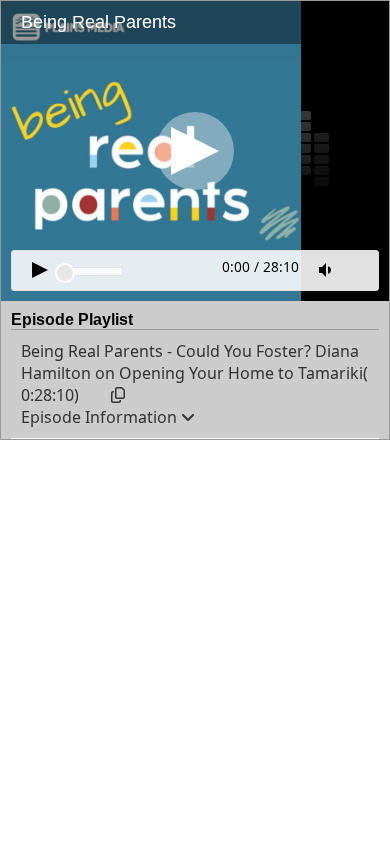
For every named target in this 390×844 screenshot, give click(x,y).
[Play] (195, 151)
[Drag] (65, 273)
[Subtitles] (360, 268)
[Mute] (327, 270)
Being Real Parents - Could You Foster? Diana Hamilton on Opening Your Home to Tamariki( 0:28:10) (194, 373)
